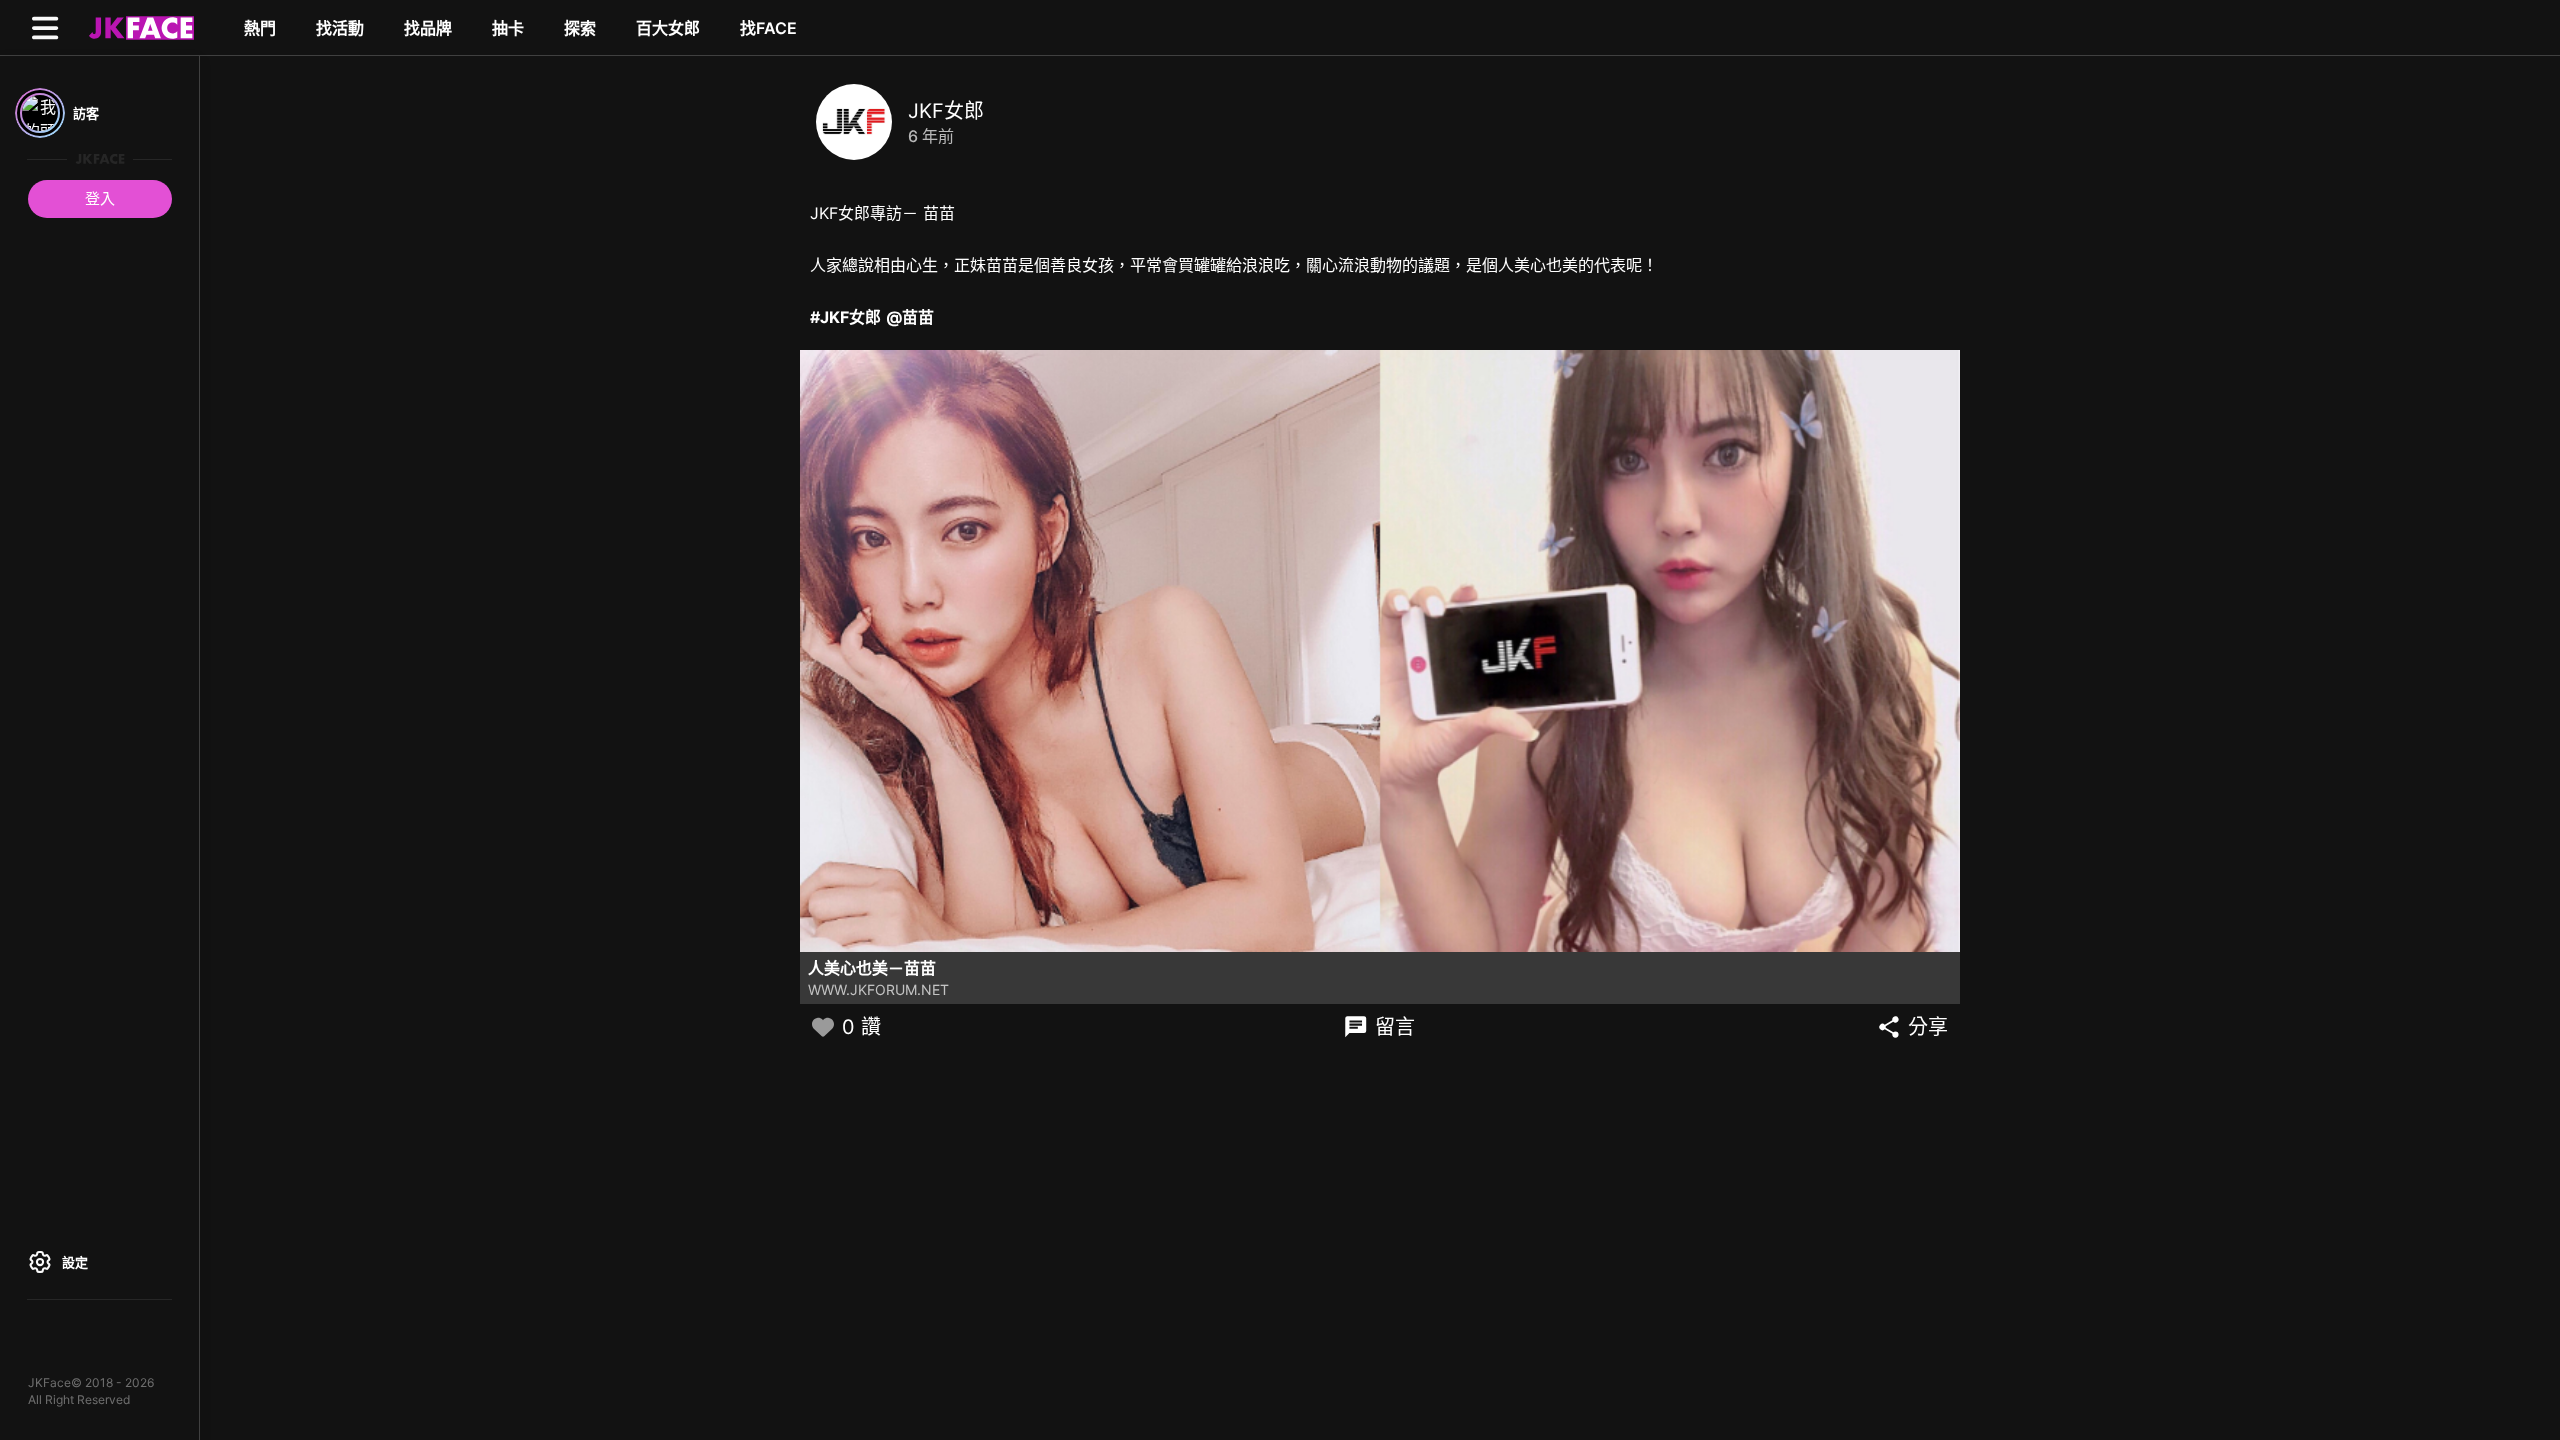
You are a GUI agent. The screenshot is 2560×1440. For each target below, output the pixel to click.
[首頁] (139, 27)
